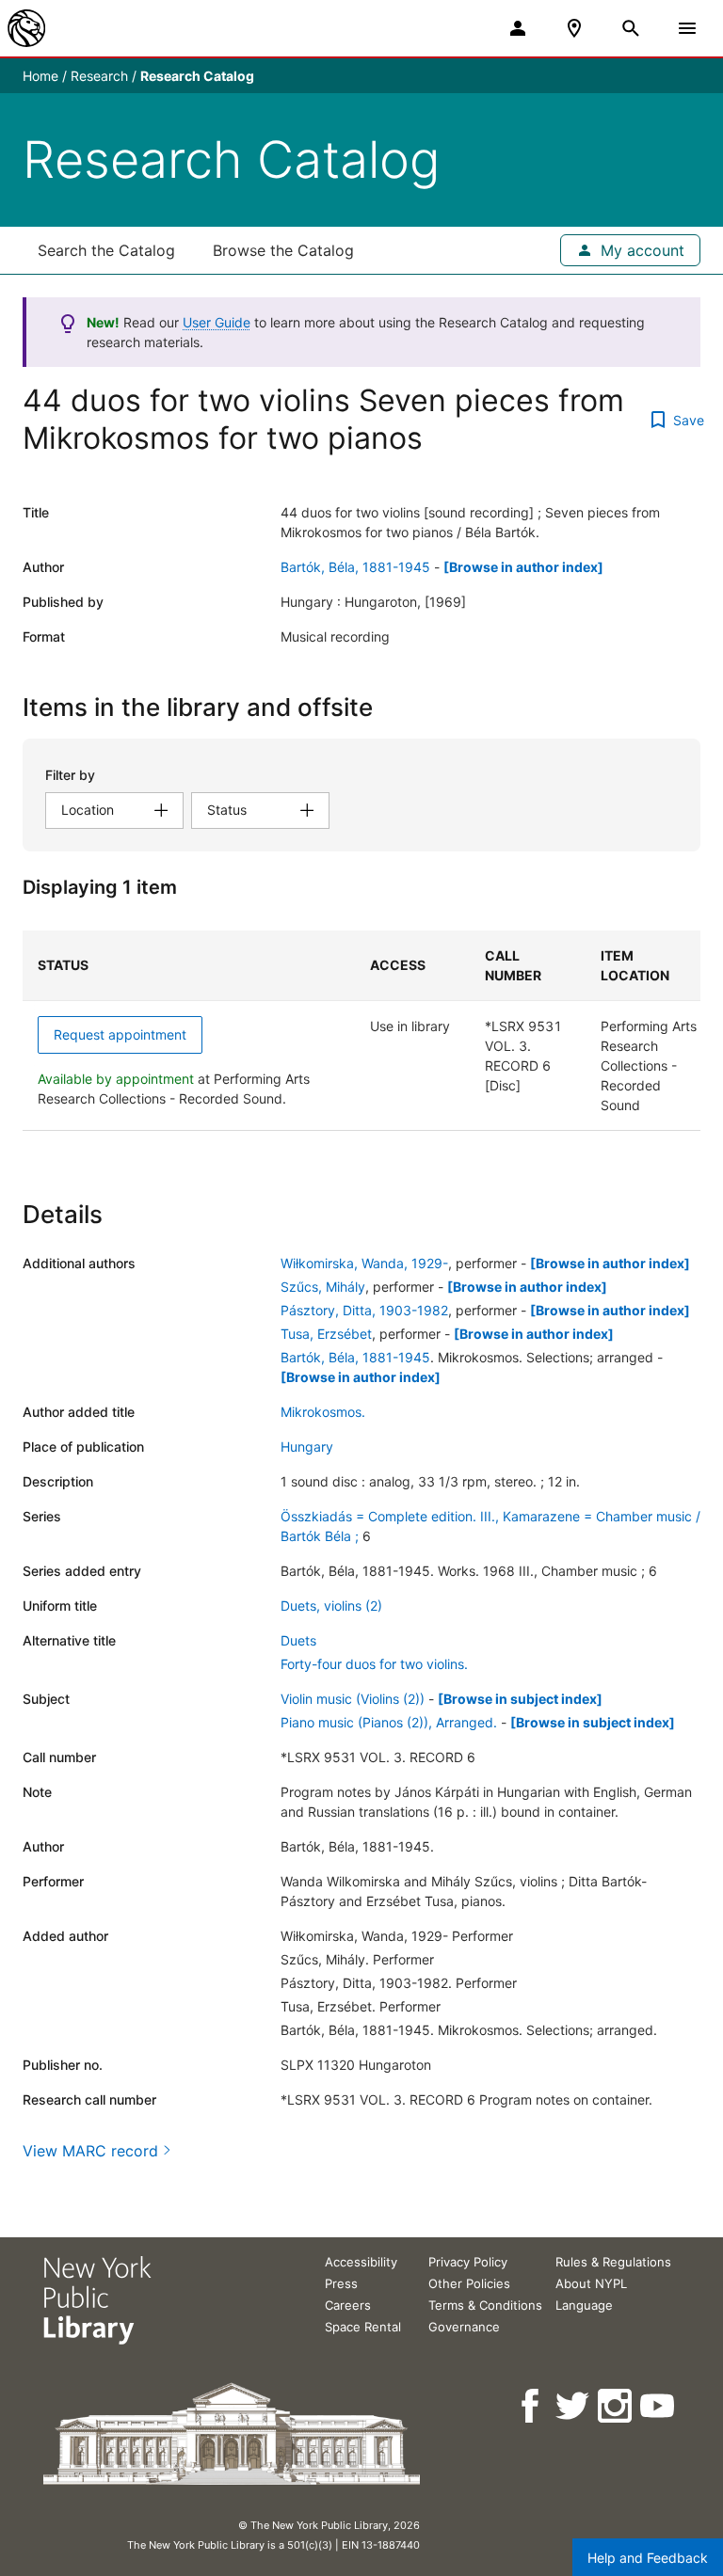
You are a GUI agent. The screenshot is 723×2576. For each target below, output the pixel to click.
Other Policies (469, 2283)
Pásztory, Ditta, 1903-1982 (364, 1310)
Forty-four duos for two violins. (374, 1664)
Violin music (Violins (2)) (353, 1699)
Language (584, 2305)
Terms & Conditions (485, 2305)
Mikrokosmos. (323, 1412)
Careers (348, 2305)
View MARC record (90, 2151)
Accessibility (361, 2262)
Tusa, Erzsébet (326, 1334)
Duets (298, 1640)
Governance (464, 2327)
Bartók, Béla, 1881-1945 (355, 567)
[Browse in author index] (523, 567)
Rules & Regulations (613, 2262)
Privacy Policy (468, 2262)
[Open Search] (631, 28)
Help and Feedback (648, 2558)
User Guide (217, 322)
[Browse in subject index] (520, 1699)
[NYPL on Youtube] (659, 2406)
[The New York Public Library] (26, 28)
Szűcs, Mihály (323, 1287)
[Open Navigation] (687, 28)
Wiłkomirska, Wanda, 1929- (364, 1263)
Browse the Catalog (283, 250)
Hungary (307, 1447)
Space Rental (363, 2327)
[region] (361, 1031)
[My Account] (518, 28)
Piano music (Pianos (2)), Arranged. (389, 1722)
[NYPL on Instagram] (616, 2406)
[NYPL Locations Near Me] (574, 28)
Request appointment (120, 1034)
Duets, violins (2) (331, 1606)
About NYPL (591, 2283)
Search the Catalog (106, 250)
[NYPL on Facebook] (531, 2406)
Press (341, 2283)
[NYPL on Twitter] (574, 2406)
